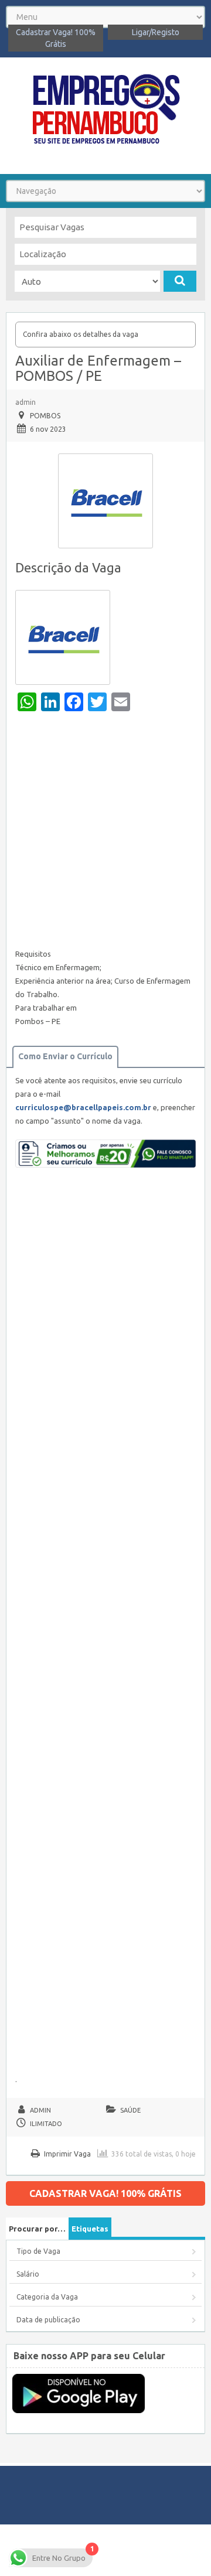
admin (25, 402)
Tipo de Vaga (38, 2251)
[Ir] (180, 281)
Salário (28, 2274)
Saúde (130, 2110)
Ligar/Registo (156, 32)
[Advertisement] (105, 833)
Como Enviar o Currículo (65, 1056)
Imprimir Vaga (67, 2154)
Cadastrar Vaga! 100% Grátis (56, 38)
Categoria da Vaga (47, 2297)
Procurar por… (37, 2229)
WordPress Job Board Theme (147, 2550)
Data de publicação (48, 2320)
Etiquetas (90, 2229)
